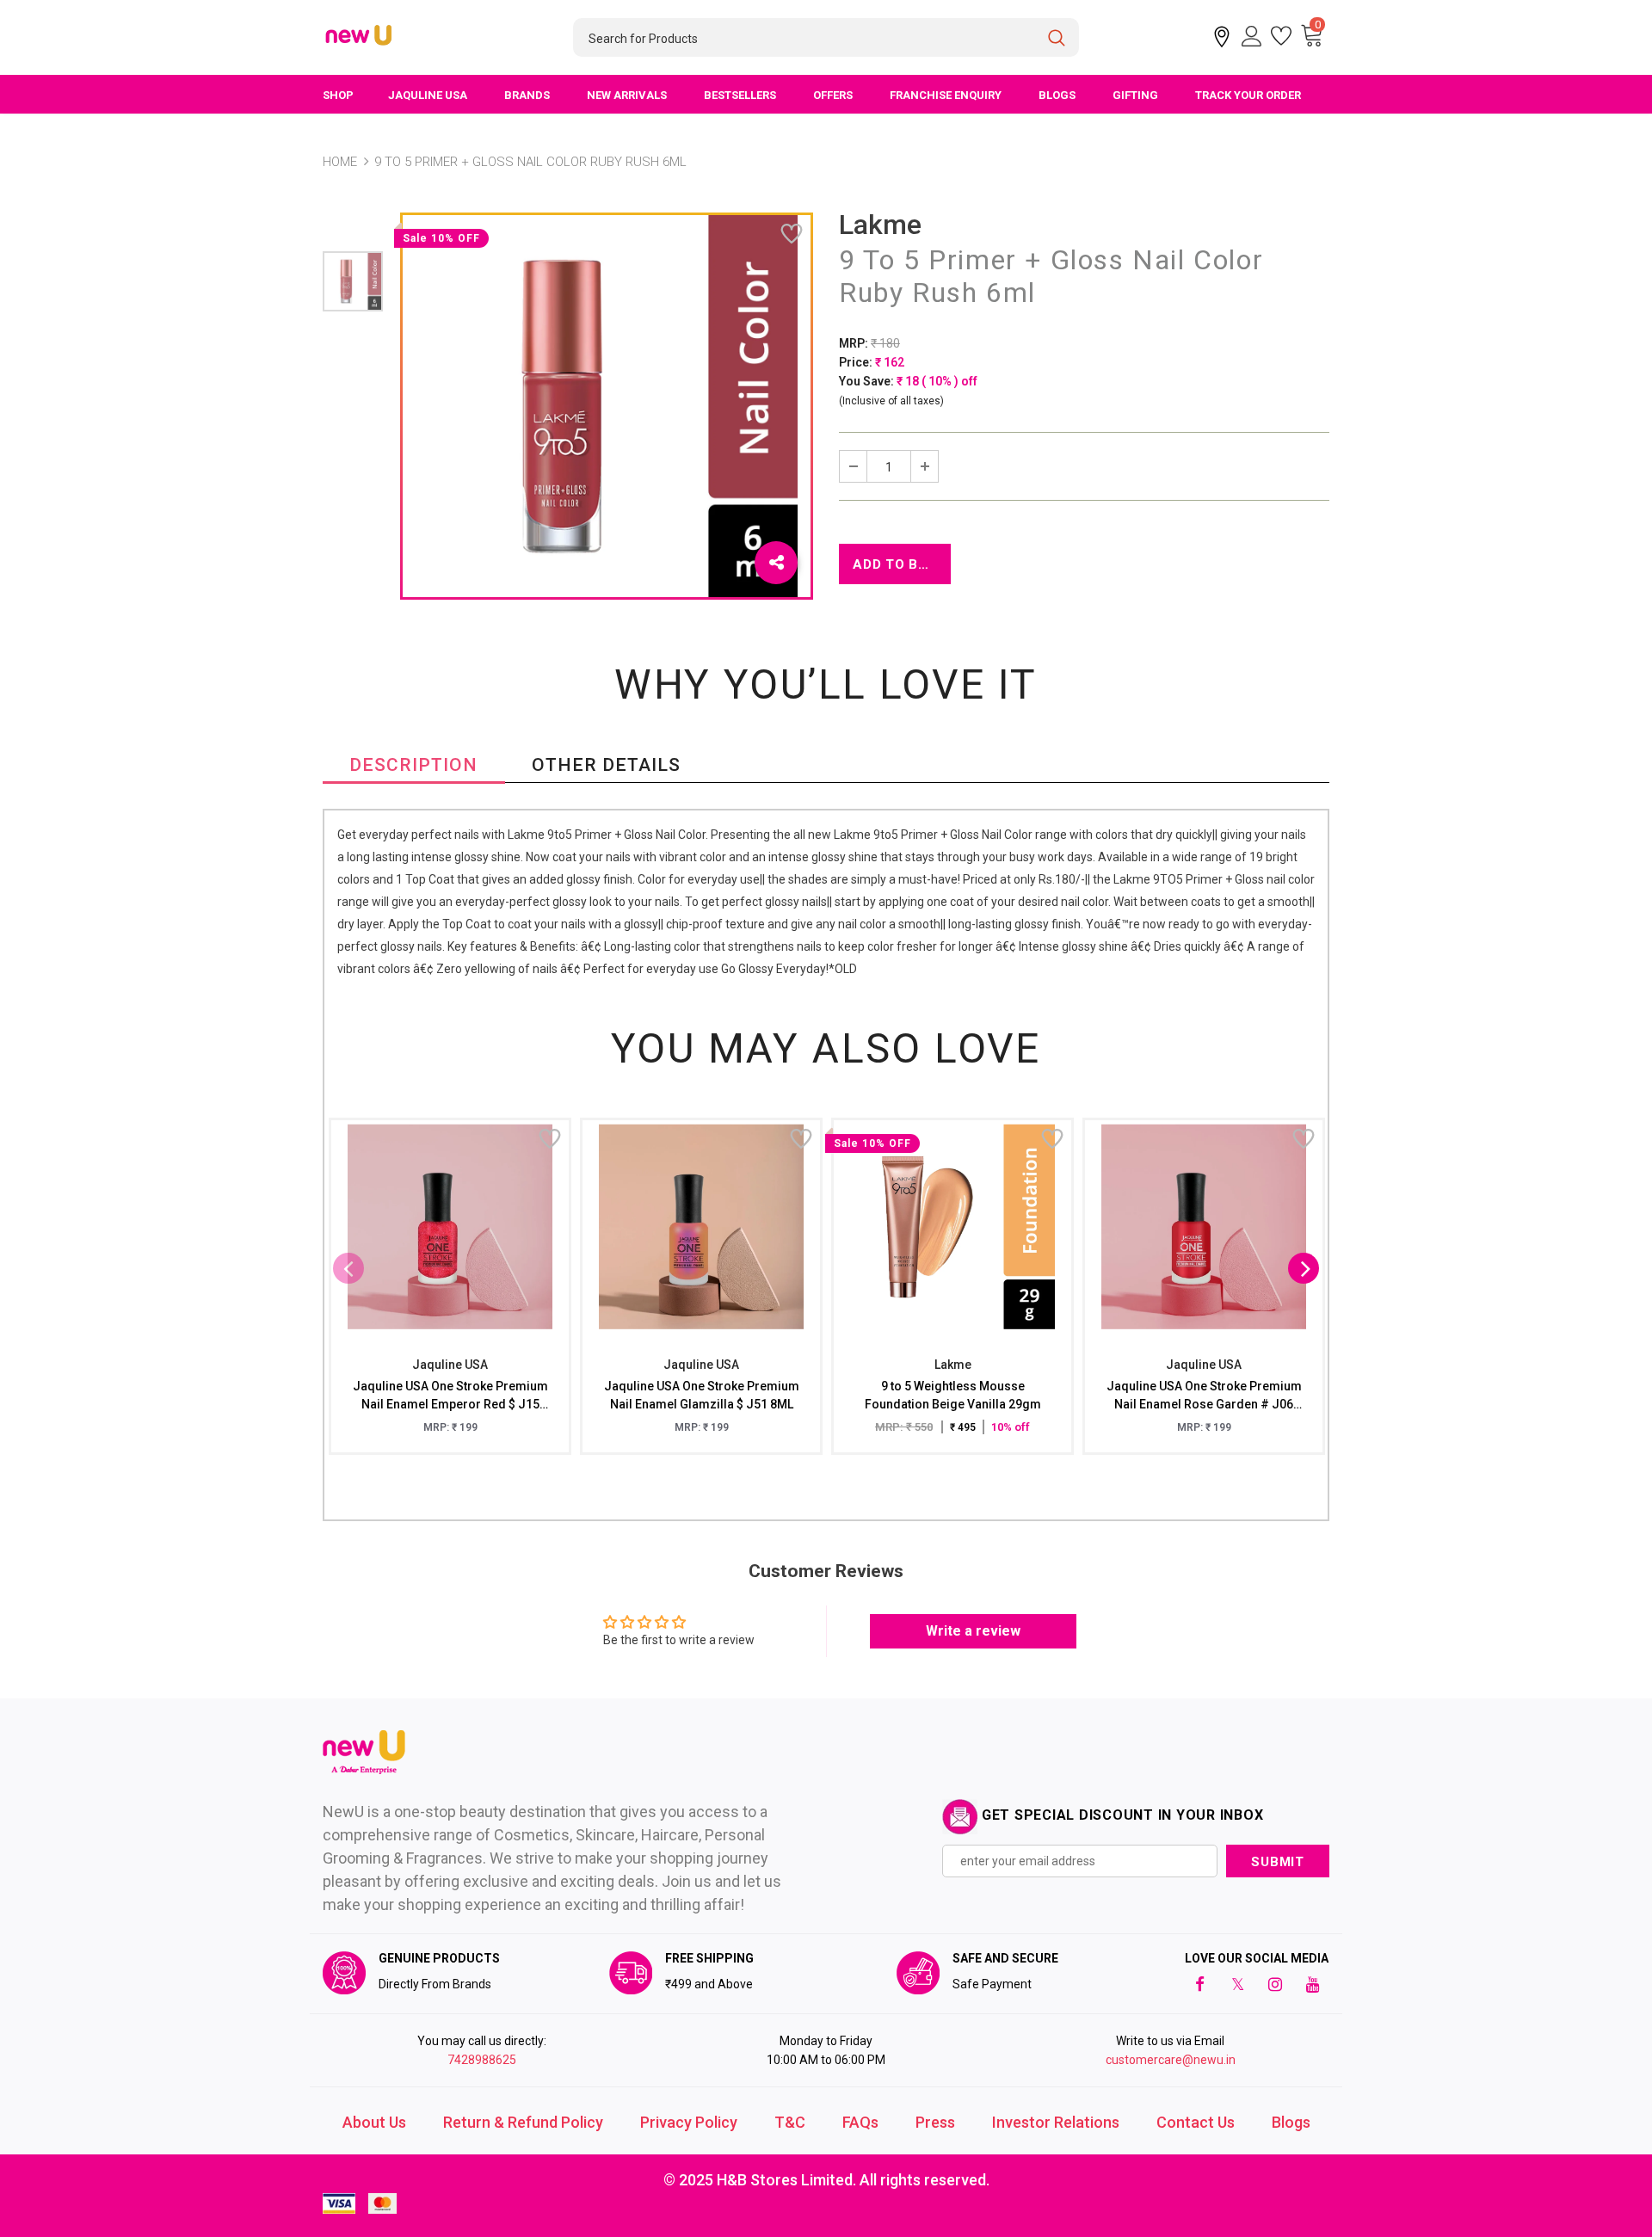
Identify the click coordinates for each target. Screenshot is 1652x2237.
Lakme (880, 225)
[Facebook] (1199, 1984)
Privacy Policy (689, 2122)
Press (935, 2122)
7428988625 (482, 2060)
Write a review (973, 1631)
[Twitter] (1237, 1984)
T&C (790, 2122)
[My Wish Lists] (1281, 36)
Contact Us (1196, 2122)
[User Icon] (1252, 36)
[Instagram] (1275, 1984)
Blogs (1291, 2122)
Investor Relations (1056, 2122)
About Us (374, 2122)
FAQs (860, 2122)
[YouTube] (1313, 1984)
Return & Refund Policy (523, 2122)
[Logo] (360, 36)
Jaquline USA (450, 1365)
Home (340, 162)
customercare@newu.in (1171, 2060)
